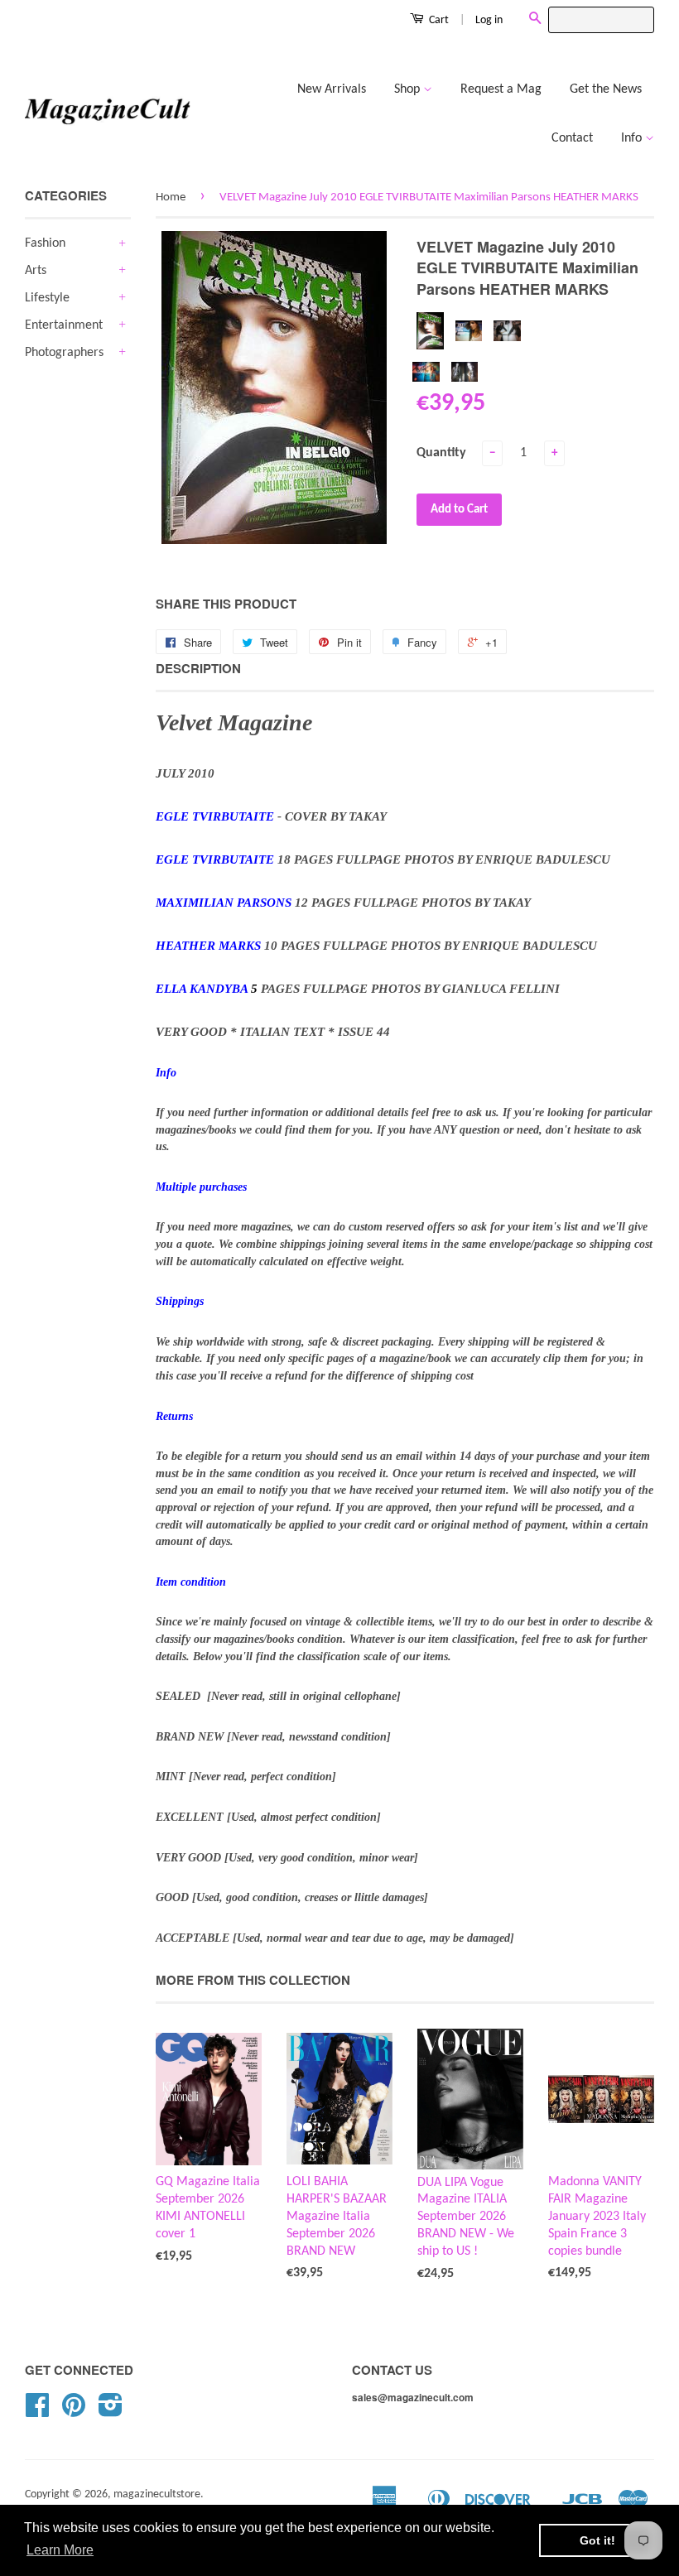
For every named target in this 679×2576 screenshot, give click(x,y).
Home (171, 197)
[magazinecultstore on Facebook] (37, 2412)
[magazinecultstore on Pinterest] (74, 2412)
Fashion (45, 243)
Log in (489, 20)
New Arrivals (332, 89)
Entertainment (64, 325)
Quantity (441, 453)
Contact (572, 138)
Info (633, 138)
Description (198, 669)
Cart (438, 20)
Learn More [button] (60, 2550)
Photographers (64, 353)
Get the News (606, 89)
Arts (36, 271)
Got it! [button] (597, 2540)
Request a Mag (501, 89)
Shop (409, 89)
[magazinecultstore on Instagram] (111, 2412)
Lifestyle (47, 298)
